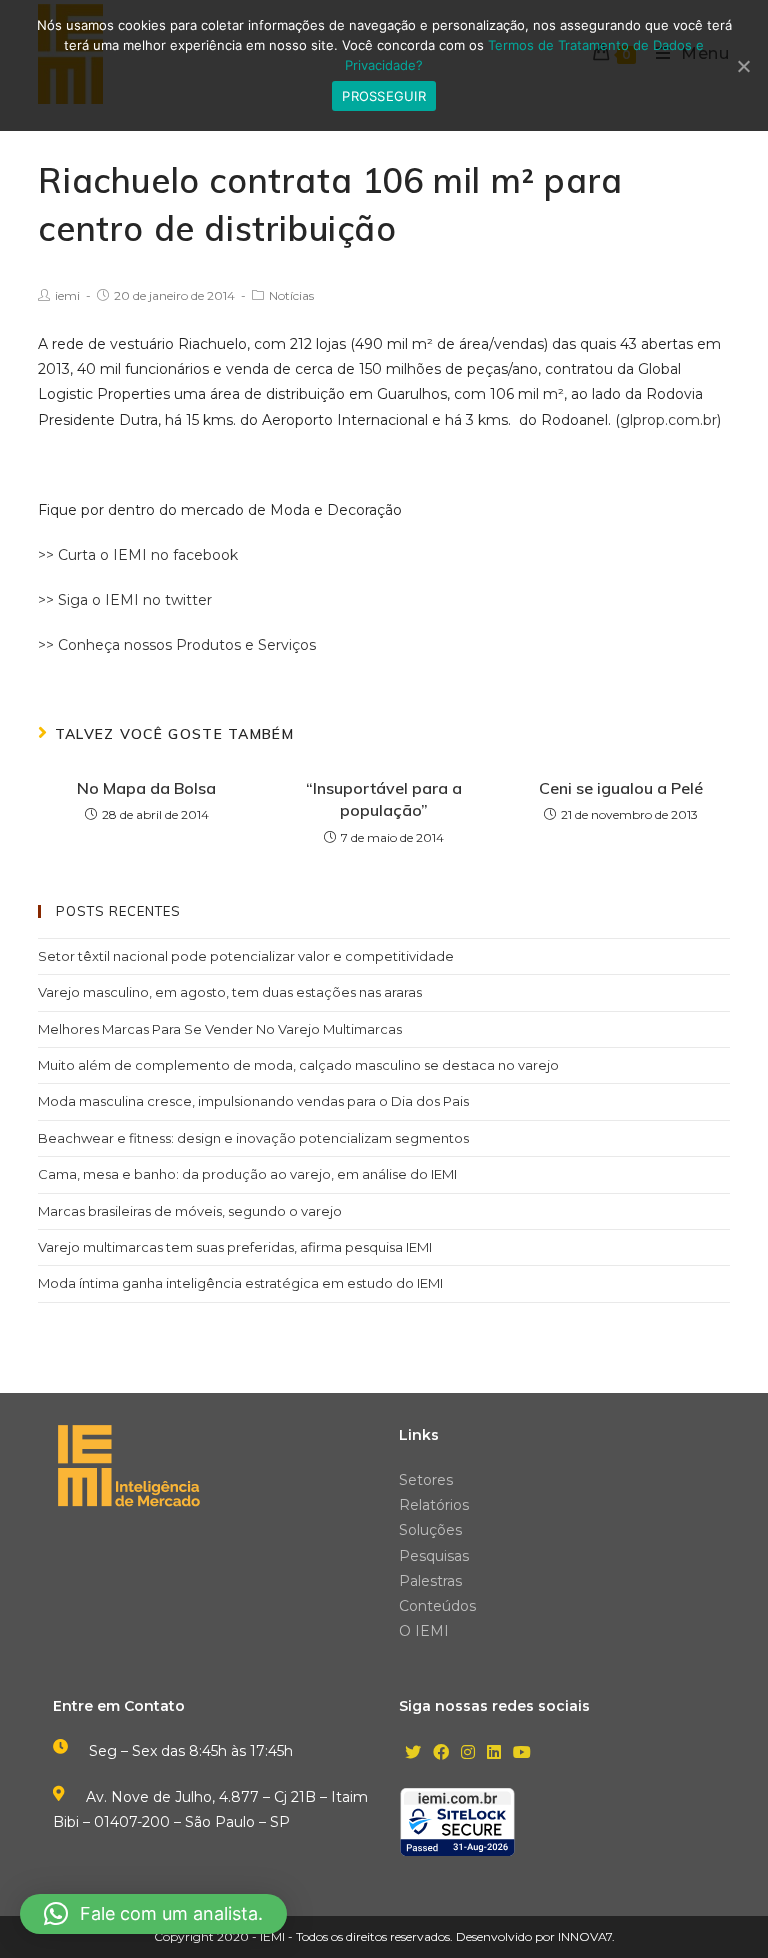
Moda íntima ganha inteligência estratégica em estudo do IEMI (240, 1283)
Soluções (430, 1530)
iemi (67, 295)
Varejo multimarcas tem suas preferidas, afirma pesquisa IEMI (235, 1247)
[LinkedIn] (494, 1753)
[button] (153, 1914)
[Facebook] (441, 1753)
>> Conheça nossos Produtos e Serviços (177, 645)
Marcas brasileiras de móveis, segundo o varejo (190, 1211)
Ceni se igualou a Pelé (621, 788)
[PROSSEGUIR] (743, 66)
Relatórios (434, 1505)
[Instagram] (468, 1753)
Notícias (291, 295)
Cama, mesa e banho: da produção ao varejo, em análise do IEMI (247, 1174)
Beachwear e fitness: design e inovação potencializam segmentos (253, 1138)
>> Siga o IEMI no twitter (125, 600)
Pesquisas (434, 1556)
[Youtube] (522, 1753)
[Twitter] (413, 1753)
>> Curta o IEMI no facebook (138, 555)
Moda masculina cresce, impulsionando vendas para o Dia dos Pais (253, 1101)
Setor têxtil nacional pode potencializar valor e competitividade (246, 956)
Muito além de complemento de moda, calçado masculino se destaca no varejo (298, 1065)
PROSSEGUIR (384, 96)
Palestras (430, 1581)
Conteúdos (437, 1606)
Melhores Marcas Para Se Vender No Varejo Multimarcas (220, 1029)
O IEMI (424, 1631)
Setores (426, 1480)
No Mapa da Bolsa (146, 788)
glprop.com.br (668, 420)
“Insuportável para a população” (384, 799)
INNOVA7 (585, 1936)
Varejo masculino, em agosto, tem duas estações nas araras (230, 992)
